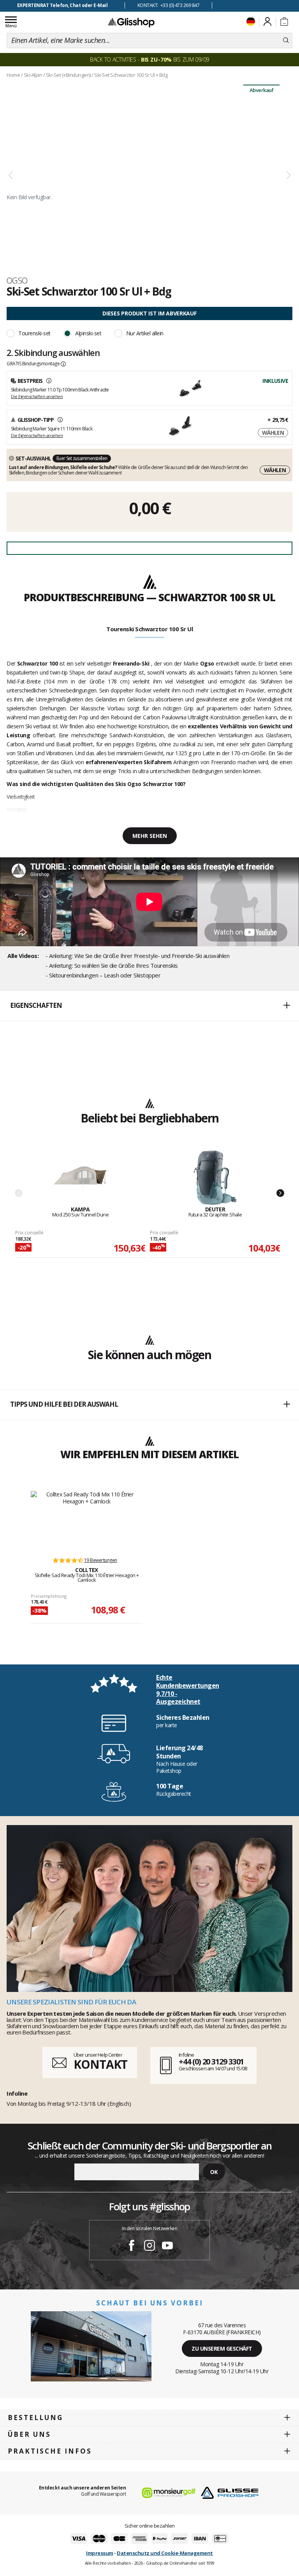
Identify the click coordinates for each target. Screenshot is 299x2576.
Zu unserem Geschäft (222, 2348)
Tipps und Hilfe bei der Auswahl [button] (64, 1404)
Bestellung (35, 2418)
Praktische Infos (50, 2451)
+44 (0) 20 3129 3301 (211, 2062)
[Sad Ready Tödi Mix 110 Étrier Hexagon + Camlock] (87, 1520)
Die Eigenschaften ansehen (37, 396)
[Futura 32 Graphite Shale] (215, 1178)
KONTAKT (100, 2064)
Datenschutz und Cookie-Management (165, 2553)
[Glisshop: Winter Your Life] (131, 22)
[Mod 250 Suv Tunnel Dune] (80, 1178)
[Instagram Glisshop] (149, 2247)
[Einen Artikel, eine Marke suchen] (286, 41)
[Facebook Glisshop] (132, 2247)
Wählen (273, 433)
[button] (149, 1006)
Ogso (17, 280)
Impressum (100, 2553)
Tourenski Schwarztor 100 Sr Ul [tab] (149, 629)
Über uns (29, 2434)
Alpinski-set (88, 333)
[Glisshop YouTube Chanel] (167, 2247)
